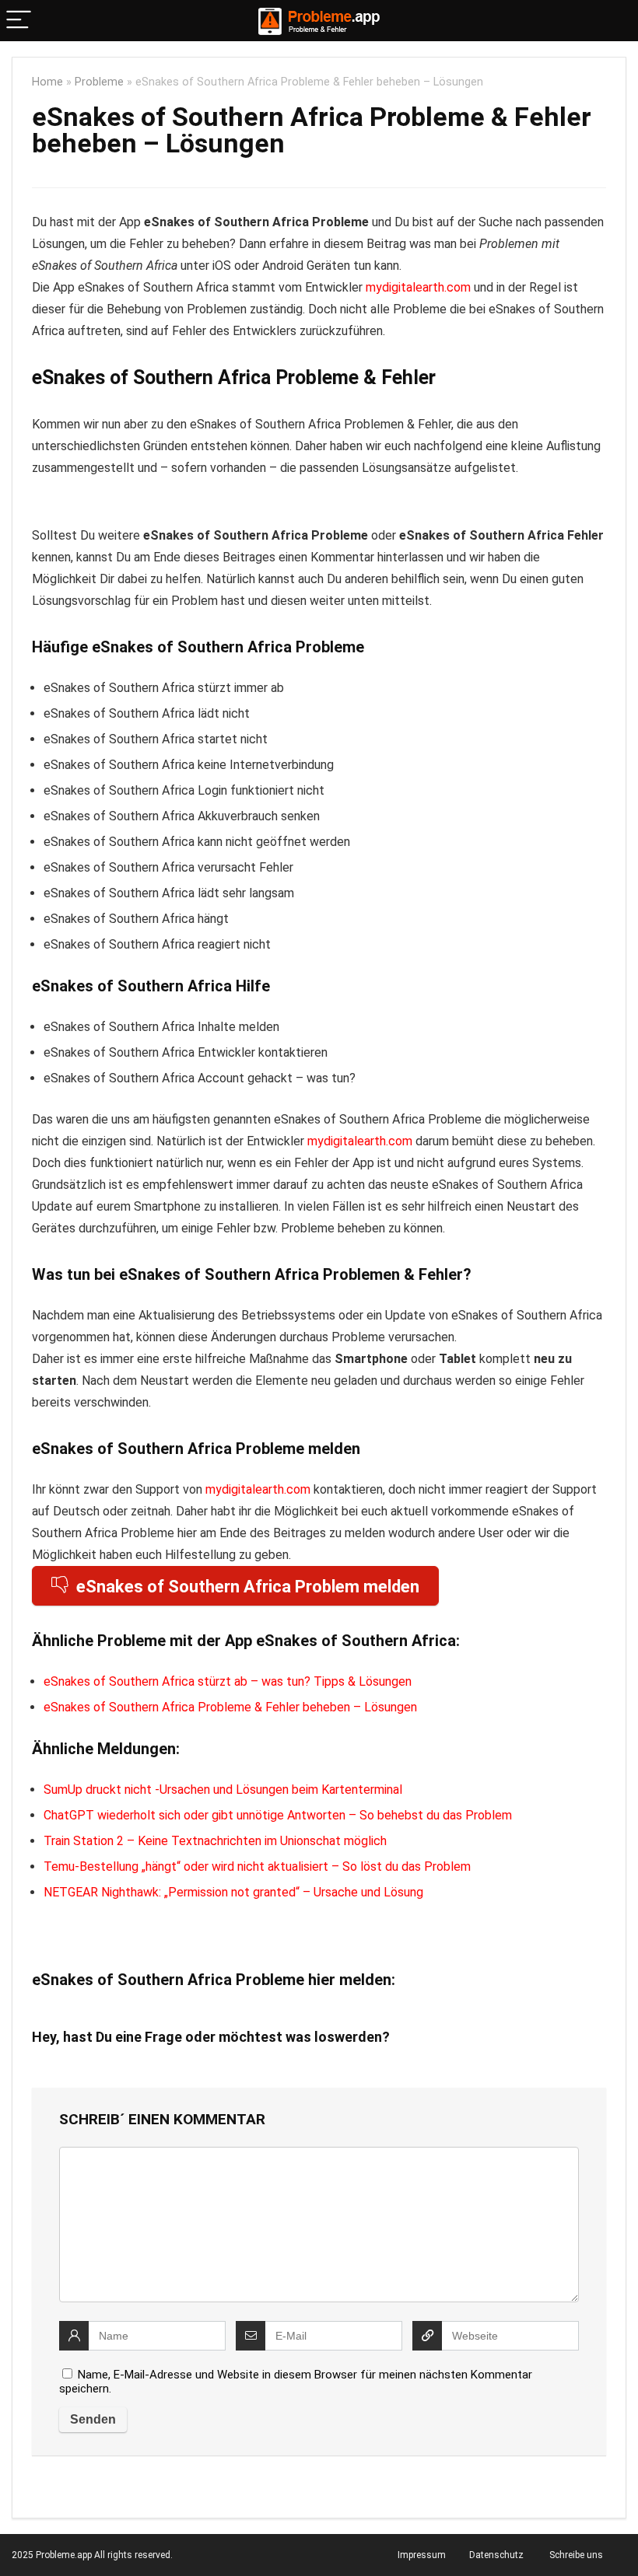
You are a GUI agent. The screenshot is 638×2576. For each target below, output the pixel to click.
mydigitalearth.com (418, 287)
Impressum (422, 2555)
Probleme (99, 82)
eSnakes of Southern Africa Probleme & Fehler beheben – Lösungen (230, 1707)
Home (47, 82)
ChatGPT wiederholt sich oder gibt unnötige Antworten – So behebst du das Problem (278, 1815)
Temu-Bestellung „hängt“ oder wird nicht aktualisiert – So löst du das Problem (257, 1866)
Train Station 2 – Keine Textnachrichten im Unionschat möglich (215, 1841)
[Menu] (19, 21)
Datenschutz (496, 2555)
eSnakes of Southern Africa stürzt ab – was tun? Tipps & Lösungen (228, 1681)
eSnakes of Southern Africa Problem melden (248, 1587)
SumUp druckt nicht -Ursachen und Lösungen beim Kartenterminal (223, 1790)
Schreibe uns (576, 2555)
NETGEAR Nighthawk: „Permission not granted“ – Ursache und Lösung (233, 1892)
